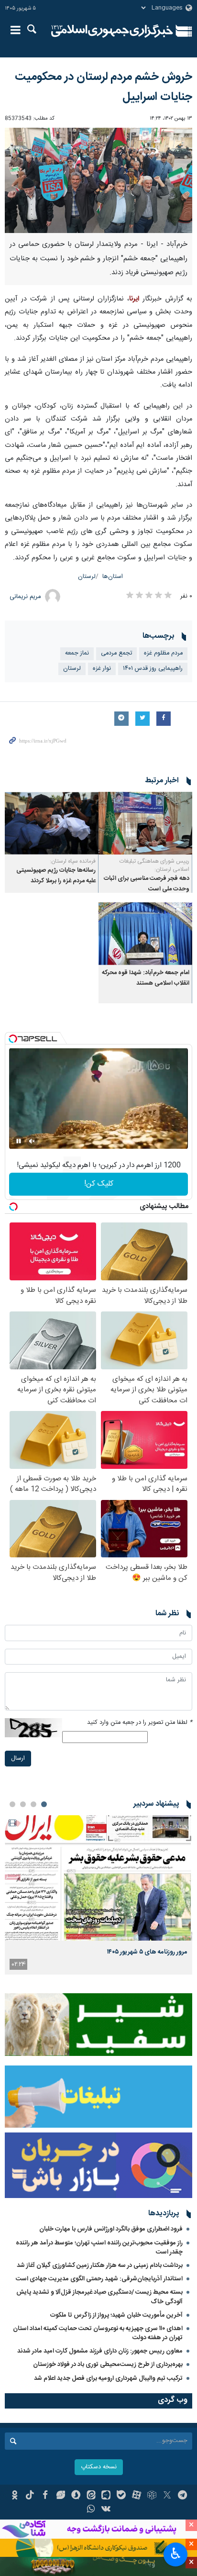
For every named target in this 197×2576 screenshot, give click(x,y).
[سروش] (76, 2496)
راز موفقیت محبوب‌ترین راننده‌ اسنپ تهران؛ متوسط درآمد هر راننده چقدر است (99, 2248)
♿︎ (176, 2554)
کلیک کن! (99, 1184)
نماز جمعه (77, 653)
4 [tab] (12, 1804)
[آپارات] (137, 2496)
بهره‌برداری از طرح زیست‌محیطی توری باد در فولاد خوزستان (108, 2365)
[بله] (121, 2496)
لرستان (87, 577)
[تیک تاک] (30, 2496)
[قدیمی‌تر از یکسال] (145, 823)
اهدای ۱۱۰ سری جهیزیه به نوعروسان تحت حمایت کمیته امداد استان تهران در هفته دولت (98, 2333)
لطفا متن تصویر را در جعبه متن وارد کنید (140, 1723)
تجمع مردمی (116, 653)
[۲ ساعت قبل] (98, 1878)
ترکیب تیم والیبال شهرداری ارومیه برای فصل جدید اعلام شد (108, 2378)
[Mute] (32, 1141)
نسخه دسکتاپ (99, 2467)
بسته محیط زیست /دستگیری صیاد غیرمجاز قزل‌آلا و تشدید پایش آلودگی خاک (99, 2297)
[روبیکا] (152, 2496)
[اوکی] (15, 2496)
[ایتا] (91, 2496)
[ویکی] (106, 2510)
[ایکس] (167, 2496)
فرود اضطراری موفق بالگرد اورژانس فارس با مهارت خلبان (111, 2229)
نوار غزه (102, 669)
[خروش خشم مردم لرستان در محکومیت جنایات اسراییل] (98, 181)
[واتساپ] (91, 2510)
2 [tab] (33, 1804)
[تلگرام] (182, 2496)
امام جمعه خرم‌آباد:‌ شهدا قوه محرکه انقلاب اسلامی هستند (146, 978)
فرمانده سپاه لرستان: (73, 861)
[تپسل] (13, 1039)
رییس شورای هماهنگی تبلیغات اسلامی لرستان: (154, 865)
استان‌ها (113, 577)
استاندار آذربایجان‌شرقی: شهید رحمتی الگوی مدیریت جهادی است (99, 2279)
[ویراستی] (60, 2496)
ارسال (18, 1759)
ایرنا (112, 31)
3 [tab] (23, 1804)
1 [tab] (44, 1804)
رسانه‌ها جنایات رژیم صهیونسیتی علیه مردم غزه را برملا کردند (56, 876)
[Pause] (19, 1141)
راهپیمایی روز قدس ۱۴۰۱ (153, 669)
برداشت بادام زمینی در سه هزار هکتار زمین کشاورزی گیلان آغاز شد (100, 2265)
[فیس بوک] (45, 2496)
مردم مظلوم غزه (163, 653)
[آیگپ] (106, 2496)
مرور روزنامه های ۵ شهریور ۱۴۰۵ (147, 1952)
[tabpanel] (98, 1895)
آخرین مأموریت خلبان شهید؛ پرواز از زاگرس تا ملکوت (116, 2315)
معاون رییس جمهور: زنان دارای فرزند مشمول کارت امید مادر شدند (100, 2351)
